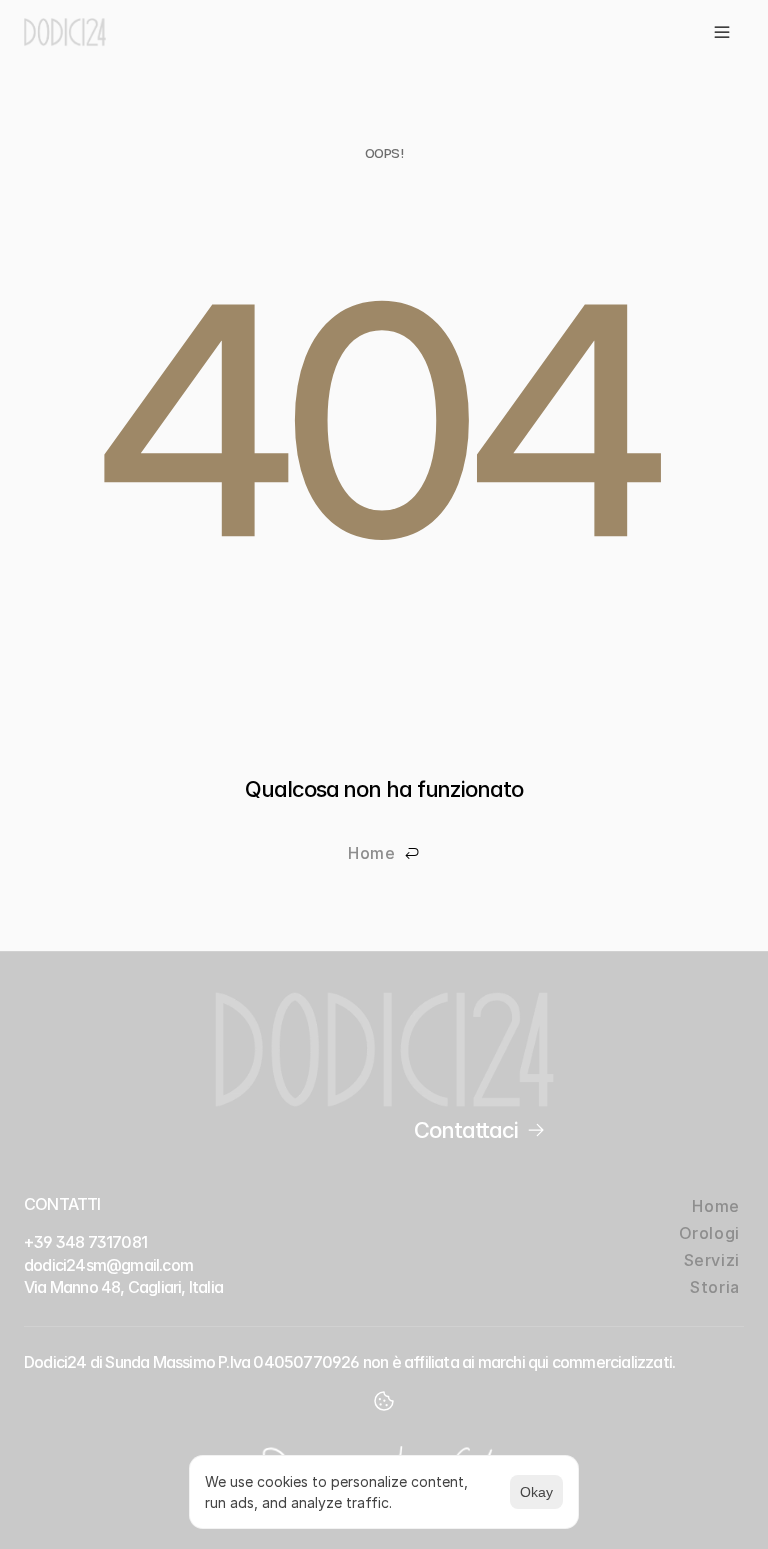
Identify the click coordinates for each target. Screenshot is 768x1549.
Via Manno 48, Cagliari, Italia (123, 1287)
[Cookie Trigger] (384, 1401)
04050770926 (306, 1362)
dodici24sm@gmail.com (108, 1265)
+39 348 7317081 (85, 1242)
